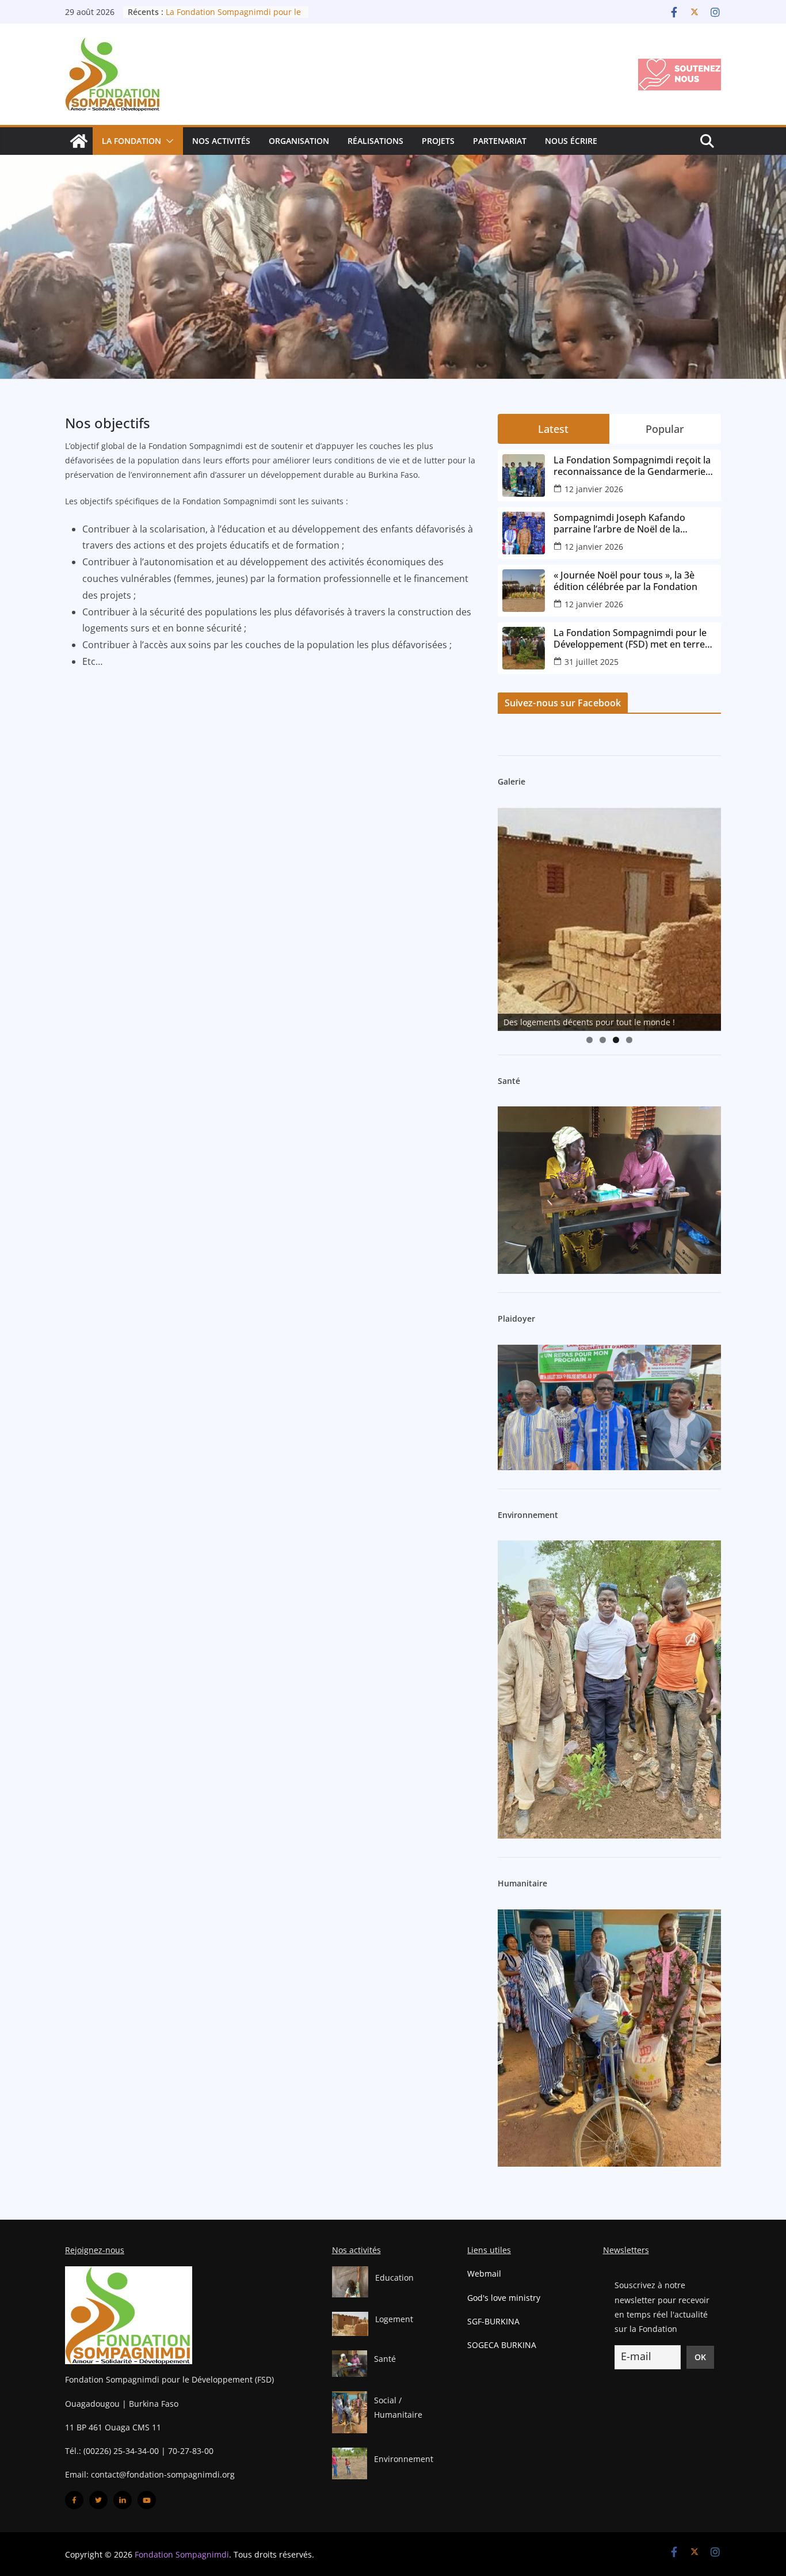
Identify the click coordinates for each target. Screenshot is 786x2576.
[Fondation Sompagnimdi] (79, 141)
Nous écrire (571, 141)
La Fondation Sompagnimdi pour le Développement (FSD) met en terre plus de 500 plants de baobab (630, 638)
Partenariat (500, 141)
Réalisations (375, 141)
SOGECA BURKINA (502, 2345)
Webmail (484, 2273)
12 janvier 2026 (594, 489)
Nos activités (221, 141)
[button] (167, 141)
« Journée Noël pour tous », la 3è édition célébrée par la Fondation (625, 581)
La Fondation (131, 141)
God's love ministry (504, 2298)
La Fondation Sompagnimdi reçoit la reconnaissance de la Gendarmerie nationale (632, 466)
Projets (438, 141)
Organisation (299, 141)
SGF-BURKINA (493, 2321)
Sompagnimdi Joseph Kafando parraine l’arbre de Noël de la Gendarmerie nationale (619, 523)
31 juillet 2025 (592, 662)
